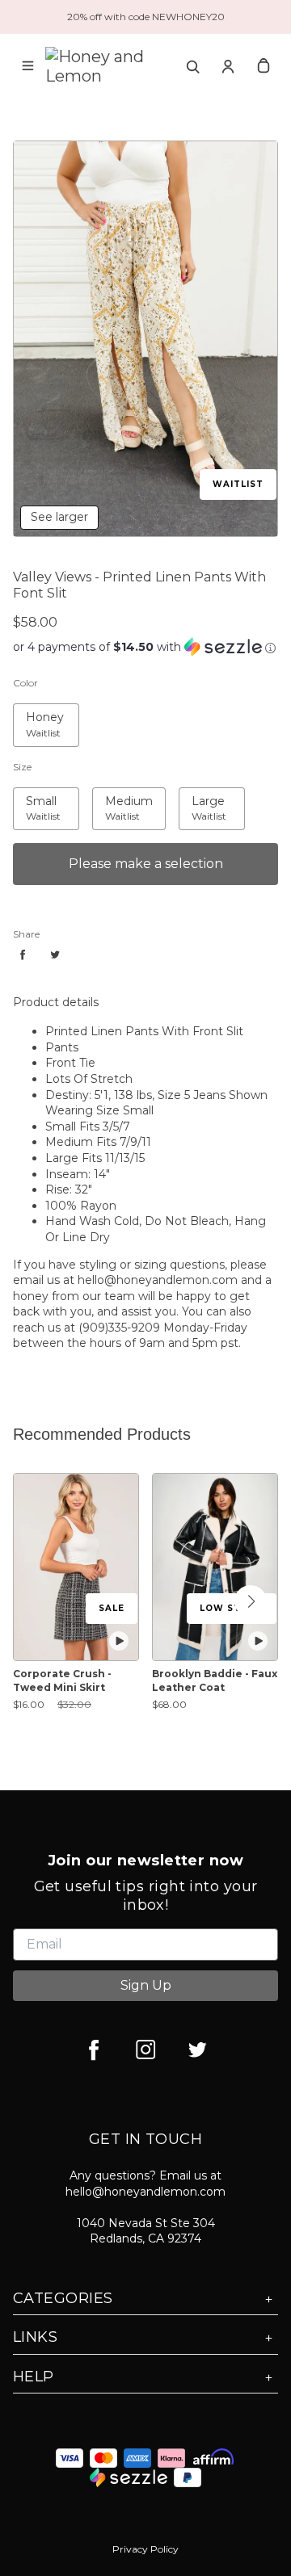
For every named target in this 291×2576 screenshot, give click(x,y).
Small (28, 796)
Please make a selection (146, 864)
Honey (32, 712)
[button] (251, 1601)
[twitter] (197, 2049)
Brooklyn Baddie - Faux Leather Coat (215, 1680)
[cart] (264, 66)
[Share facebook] (23, 954)
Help (34, 2377)
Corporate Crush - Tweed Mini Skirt (62, 1680)
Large (195, 796)
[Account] (228, 66)
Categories (63, 2298)
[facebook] (94, 2049)
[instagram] (145, 2049)
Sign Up (146, 1985)
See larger (59, 517)
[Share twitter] (55, 954)
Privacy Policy (145, 2549)
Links (35, 2337)
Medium (116, 796)
